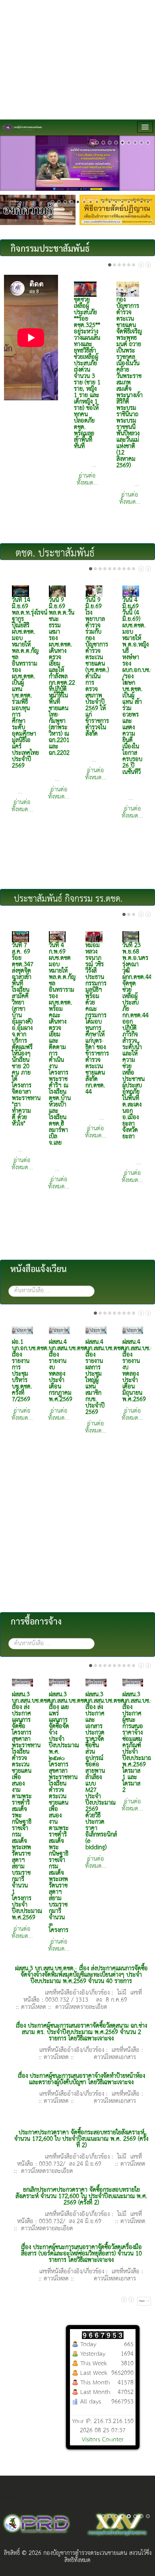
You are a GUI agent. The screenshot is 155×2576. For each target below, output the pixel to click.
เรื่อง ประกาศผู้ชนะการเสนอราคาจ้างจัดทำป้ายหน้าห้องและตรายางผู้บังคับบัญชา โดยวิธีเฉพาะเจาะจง (81, 2079)
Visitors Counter (103, 2440)
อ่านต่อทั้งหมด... (87, 480)
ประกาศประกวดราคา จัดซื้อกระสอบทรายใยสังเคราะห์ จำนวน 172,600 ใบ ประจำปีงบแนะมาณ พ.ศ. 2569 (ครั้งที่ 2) (81, 2139)
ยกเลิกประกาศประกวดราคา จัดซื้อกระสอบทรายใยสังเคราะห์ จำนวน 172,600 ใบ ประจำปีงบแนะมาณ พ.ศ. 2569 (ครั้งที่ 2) (81, 2196)
